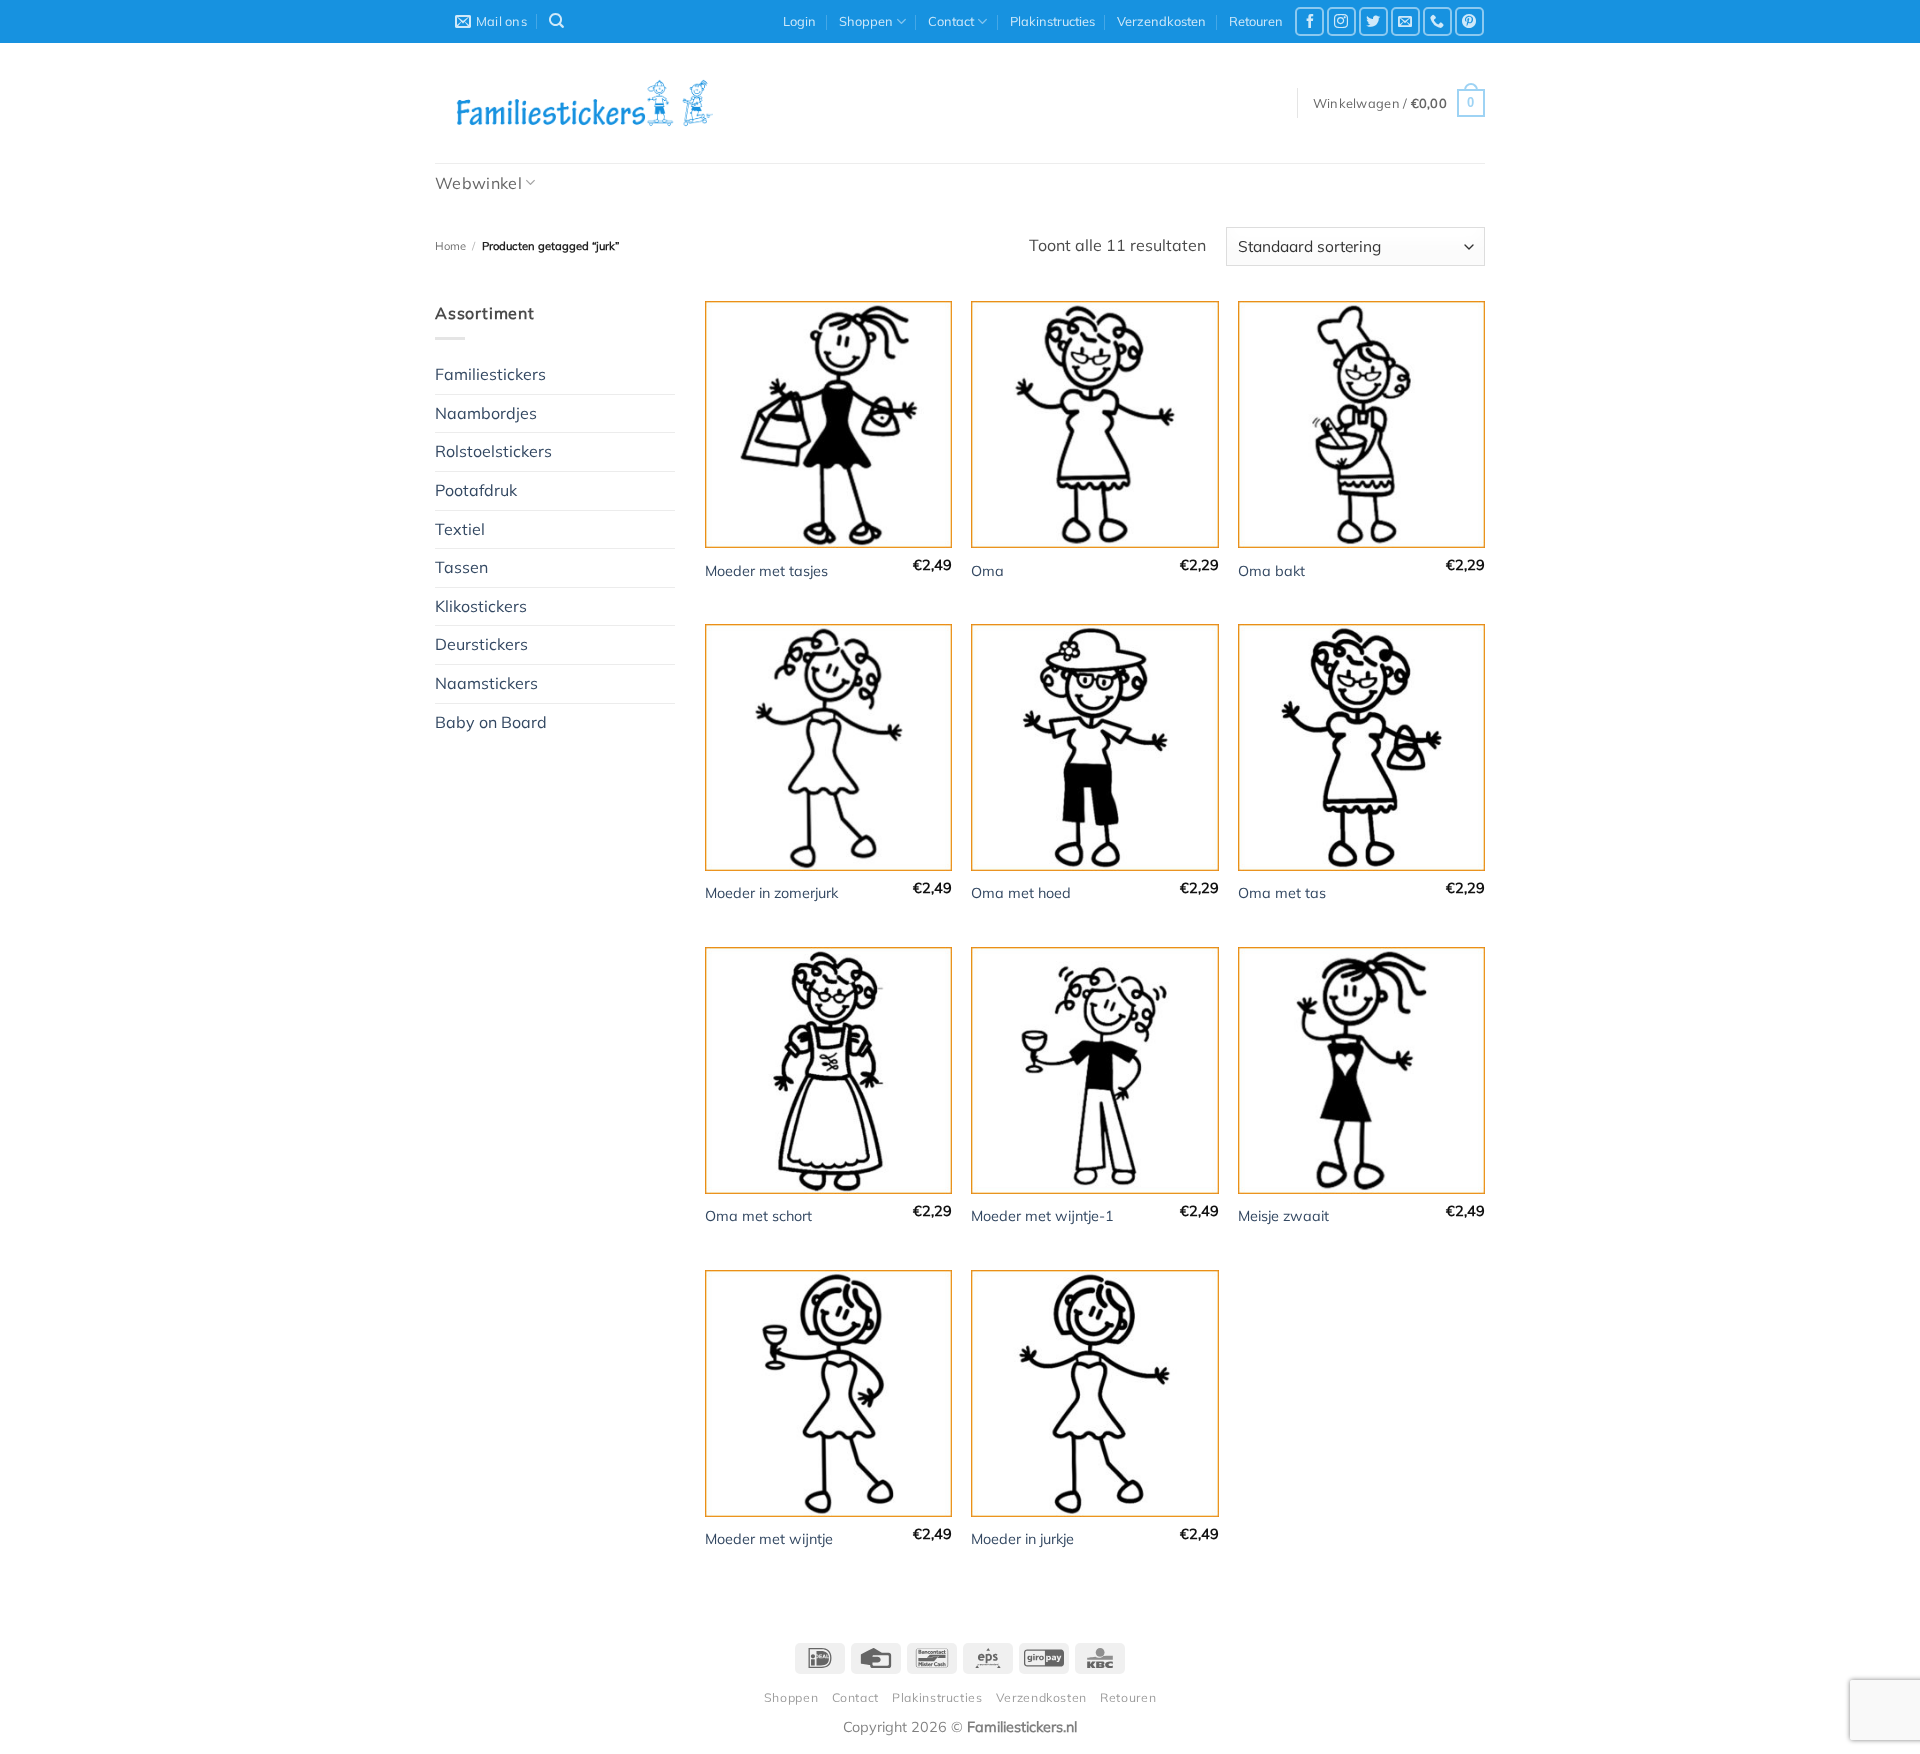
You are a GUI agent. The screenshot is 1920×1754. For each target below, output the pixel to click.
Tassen (461, 567)
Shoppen (866, 21)
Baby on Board (491, 722)
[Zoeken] (556, 21)
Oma (987, 571)
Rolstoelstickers (493, 451)
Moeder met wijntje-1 (1042, 1216)
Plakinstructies (1052, 21)
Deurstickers (481, 644)
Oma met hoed (1021, 893)
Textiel (460, 529)
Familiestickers (490, 374)
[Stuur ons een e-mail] (1405, 21)
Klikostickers (481, 606)
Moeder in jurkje (1022, 1539)
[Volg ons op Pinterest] (1469, 21)
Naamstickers (486, 683)
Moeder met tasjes (766, 571)
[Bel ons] (1437, 21)
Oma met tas (1282, 893)
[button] (799, 21)
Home (450, 246)
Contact (951, 21)
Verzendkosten (1161, 21)
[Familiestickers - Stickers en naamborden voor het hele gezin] (585, 103)
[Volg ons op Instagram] (1341, 21)
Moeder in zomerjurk (771, 893)
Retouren (1256, 21)
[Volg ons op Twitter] (1373, 21)
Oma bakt (1271, 571)
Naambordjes (486, 413)
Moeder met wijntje (769, 1539)
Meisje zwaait (1283, 1216)
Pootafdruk (476, 490)
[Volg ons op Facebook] (1309, 21)
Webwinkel (478, 183)
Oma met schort (758, 1216)
